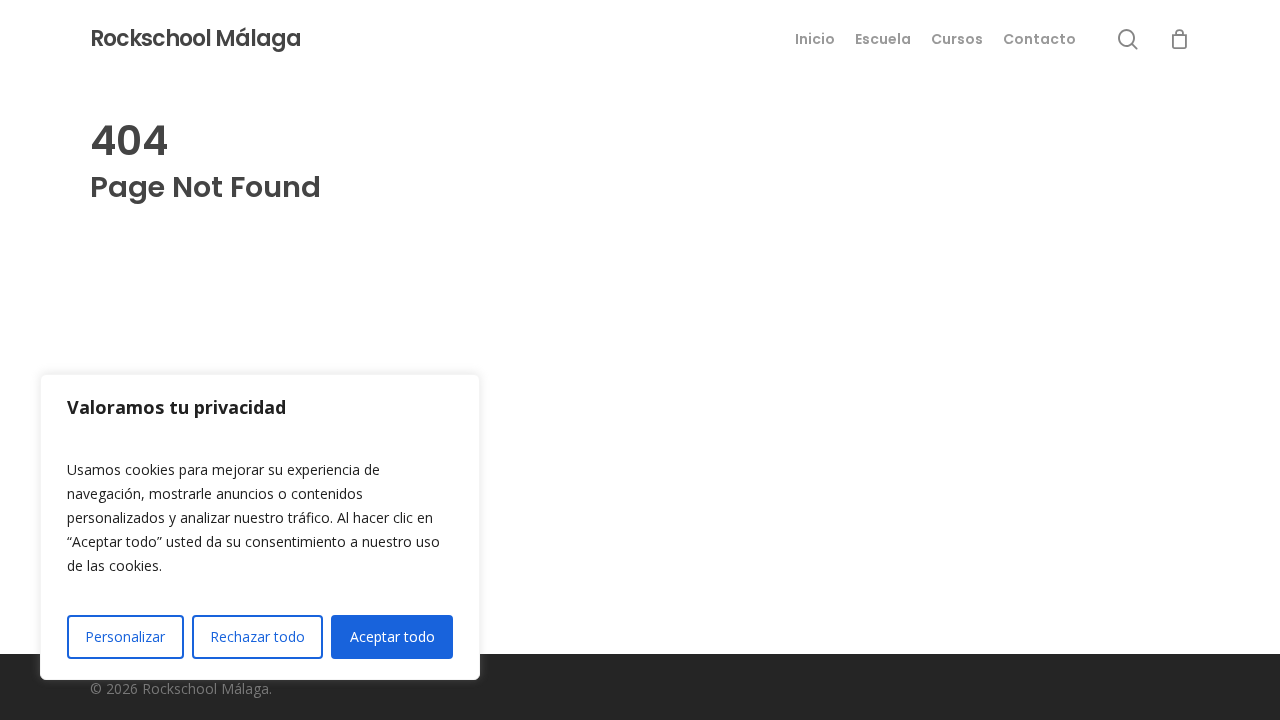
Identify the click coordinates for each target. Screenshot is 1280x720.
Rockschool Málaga (195, 39)
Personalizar (125, 636)
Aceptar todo (392, 636)
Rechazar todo (257, 636)
